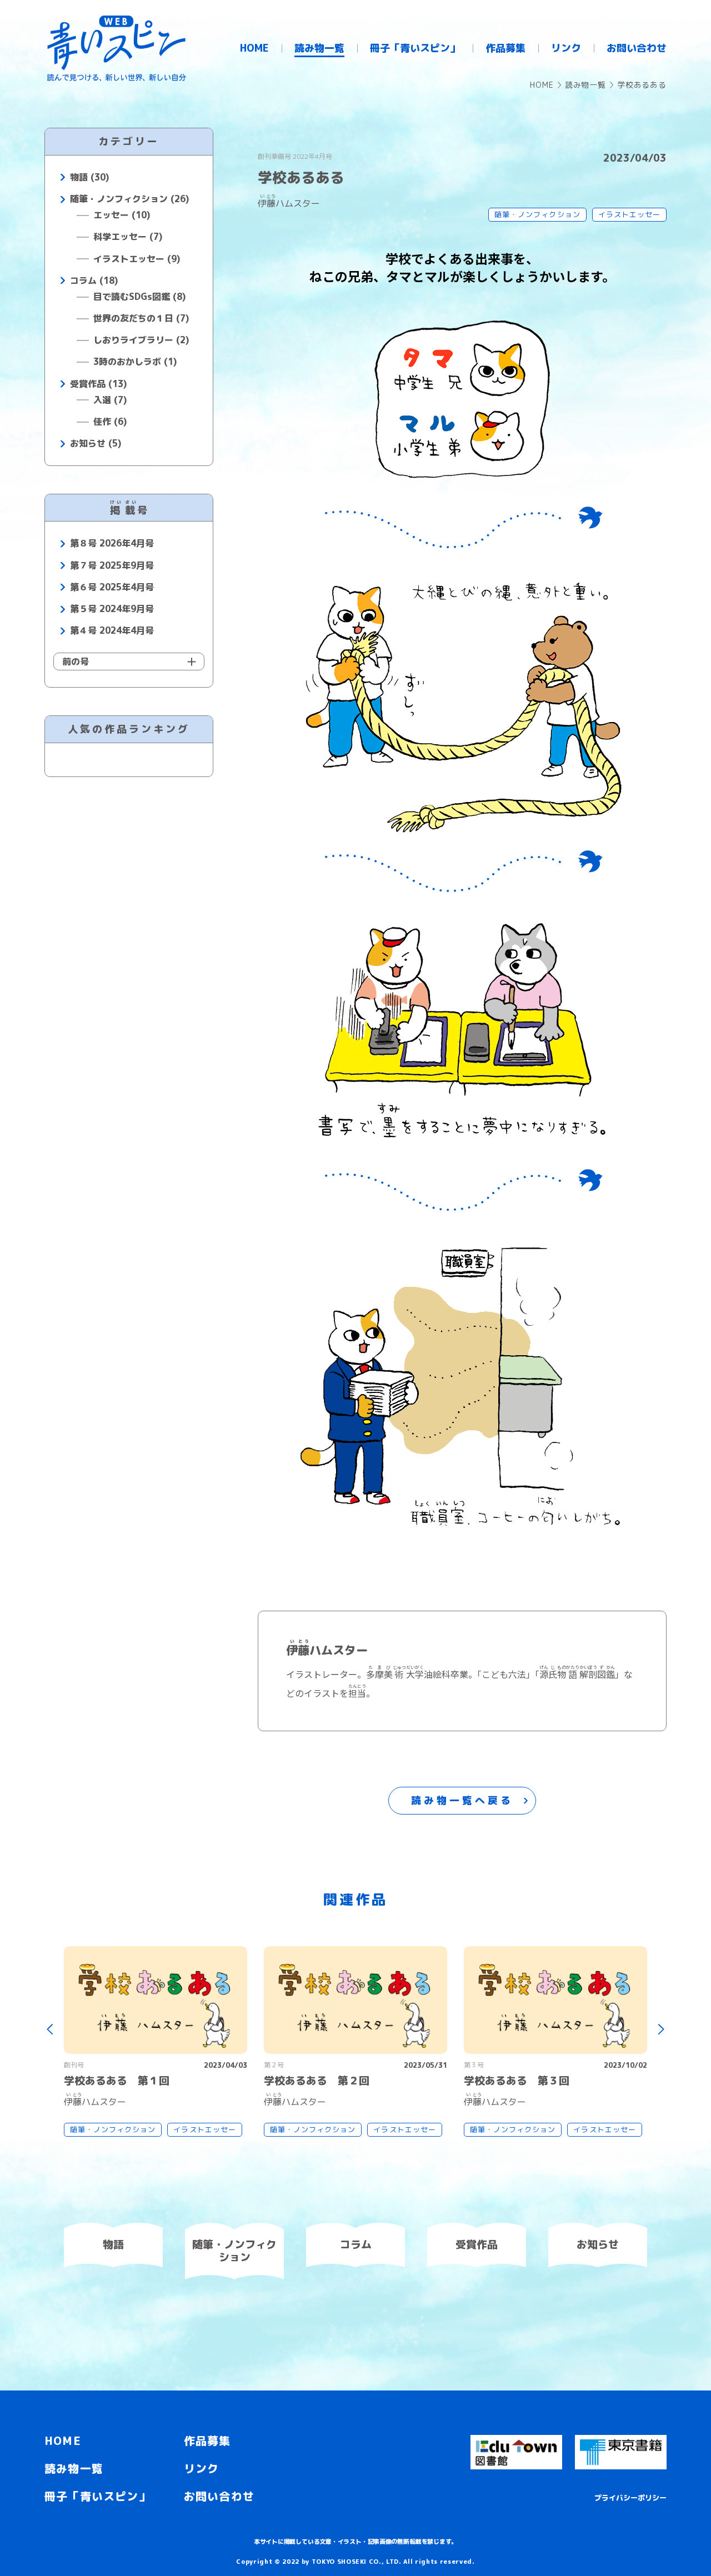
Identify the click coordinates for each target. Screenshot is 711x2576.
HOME (542, 85)
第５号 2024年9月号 (112, 609)
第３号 (474, 2065)
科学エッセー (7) (128, 237)
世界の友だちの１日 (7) (141, 319)
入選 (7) (110, 400)
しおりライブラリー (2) (141, 340)
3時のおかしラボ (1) (135, 362)
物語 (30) (89, 177)
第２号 (274, 2065)
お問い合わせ (219, 2496)
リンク (202, 2468)
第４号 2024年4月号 (112, 631)
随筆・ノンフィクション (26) (129, 199)
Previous (50, 2030)
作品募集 (207, 2440)
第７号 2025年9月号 (112, 566)
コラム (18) (94, 281)
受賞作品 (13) (98, 384)
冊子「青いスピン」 (97, 2496)
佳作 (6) (110, 422)
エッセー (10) (122, 215)
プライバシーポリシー (630, 2498)
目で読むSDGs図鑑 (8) (139, 297)
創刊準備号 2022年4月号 (295, 156)
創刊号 (74, 2065)
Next (661, 2030)
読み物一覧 (585, 85)
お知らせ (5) (96, 443)
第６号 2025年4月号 (112, 587)
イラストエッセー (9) (137, 259)
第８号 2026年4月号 (112, 543)
